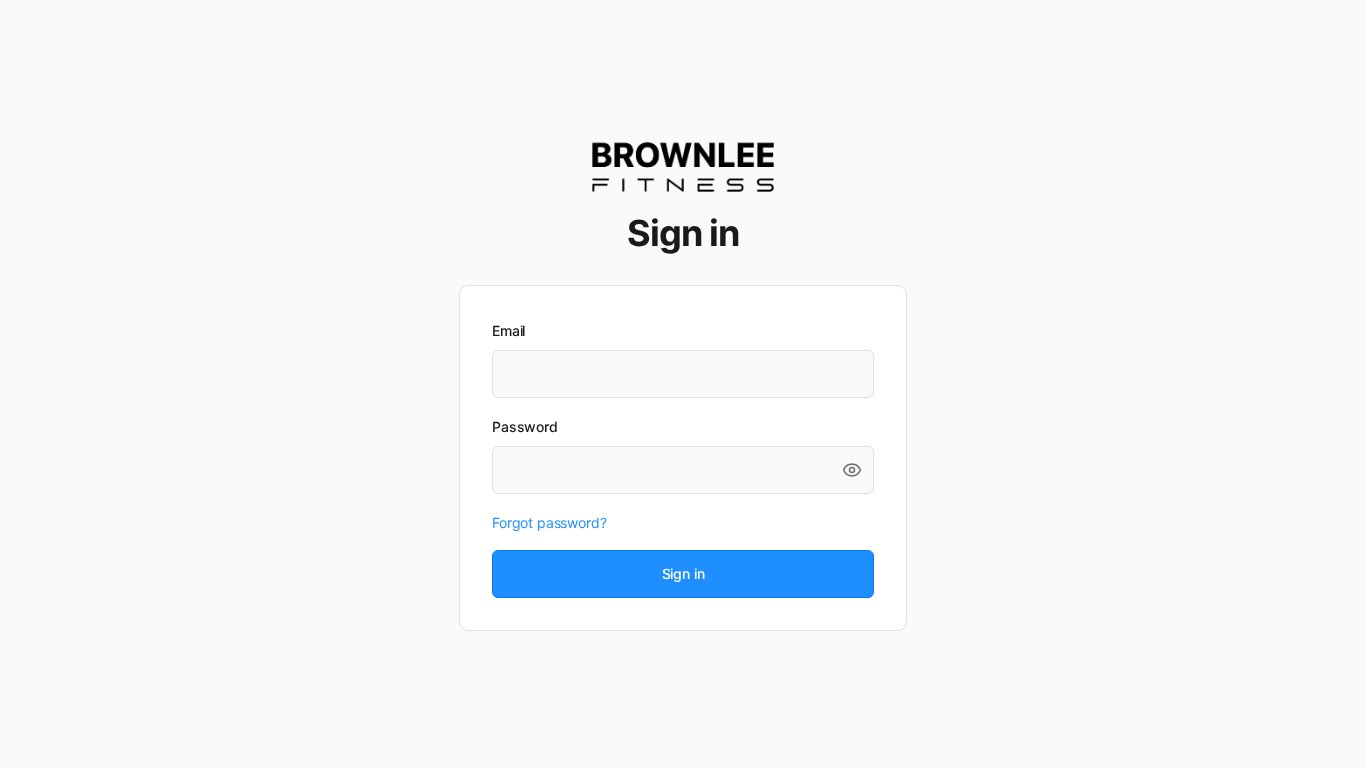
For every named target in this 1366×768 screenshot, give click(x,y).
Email (508, 330)
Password (525, 426)
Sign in (683, 573)
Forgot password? (549, 522)
